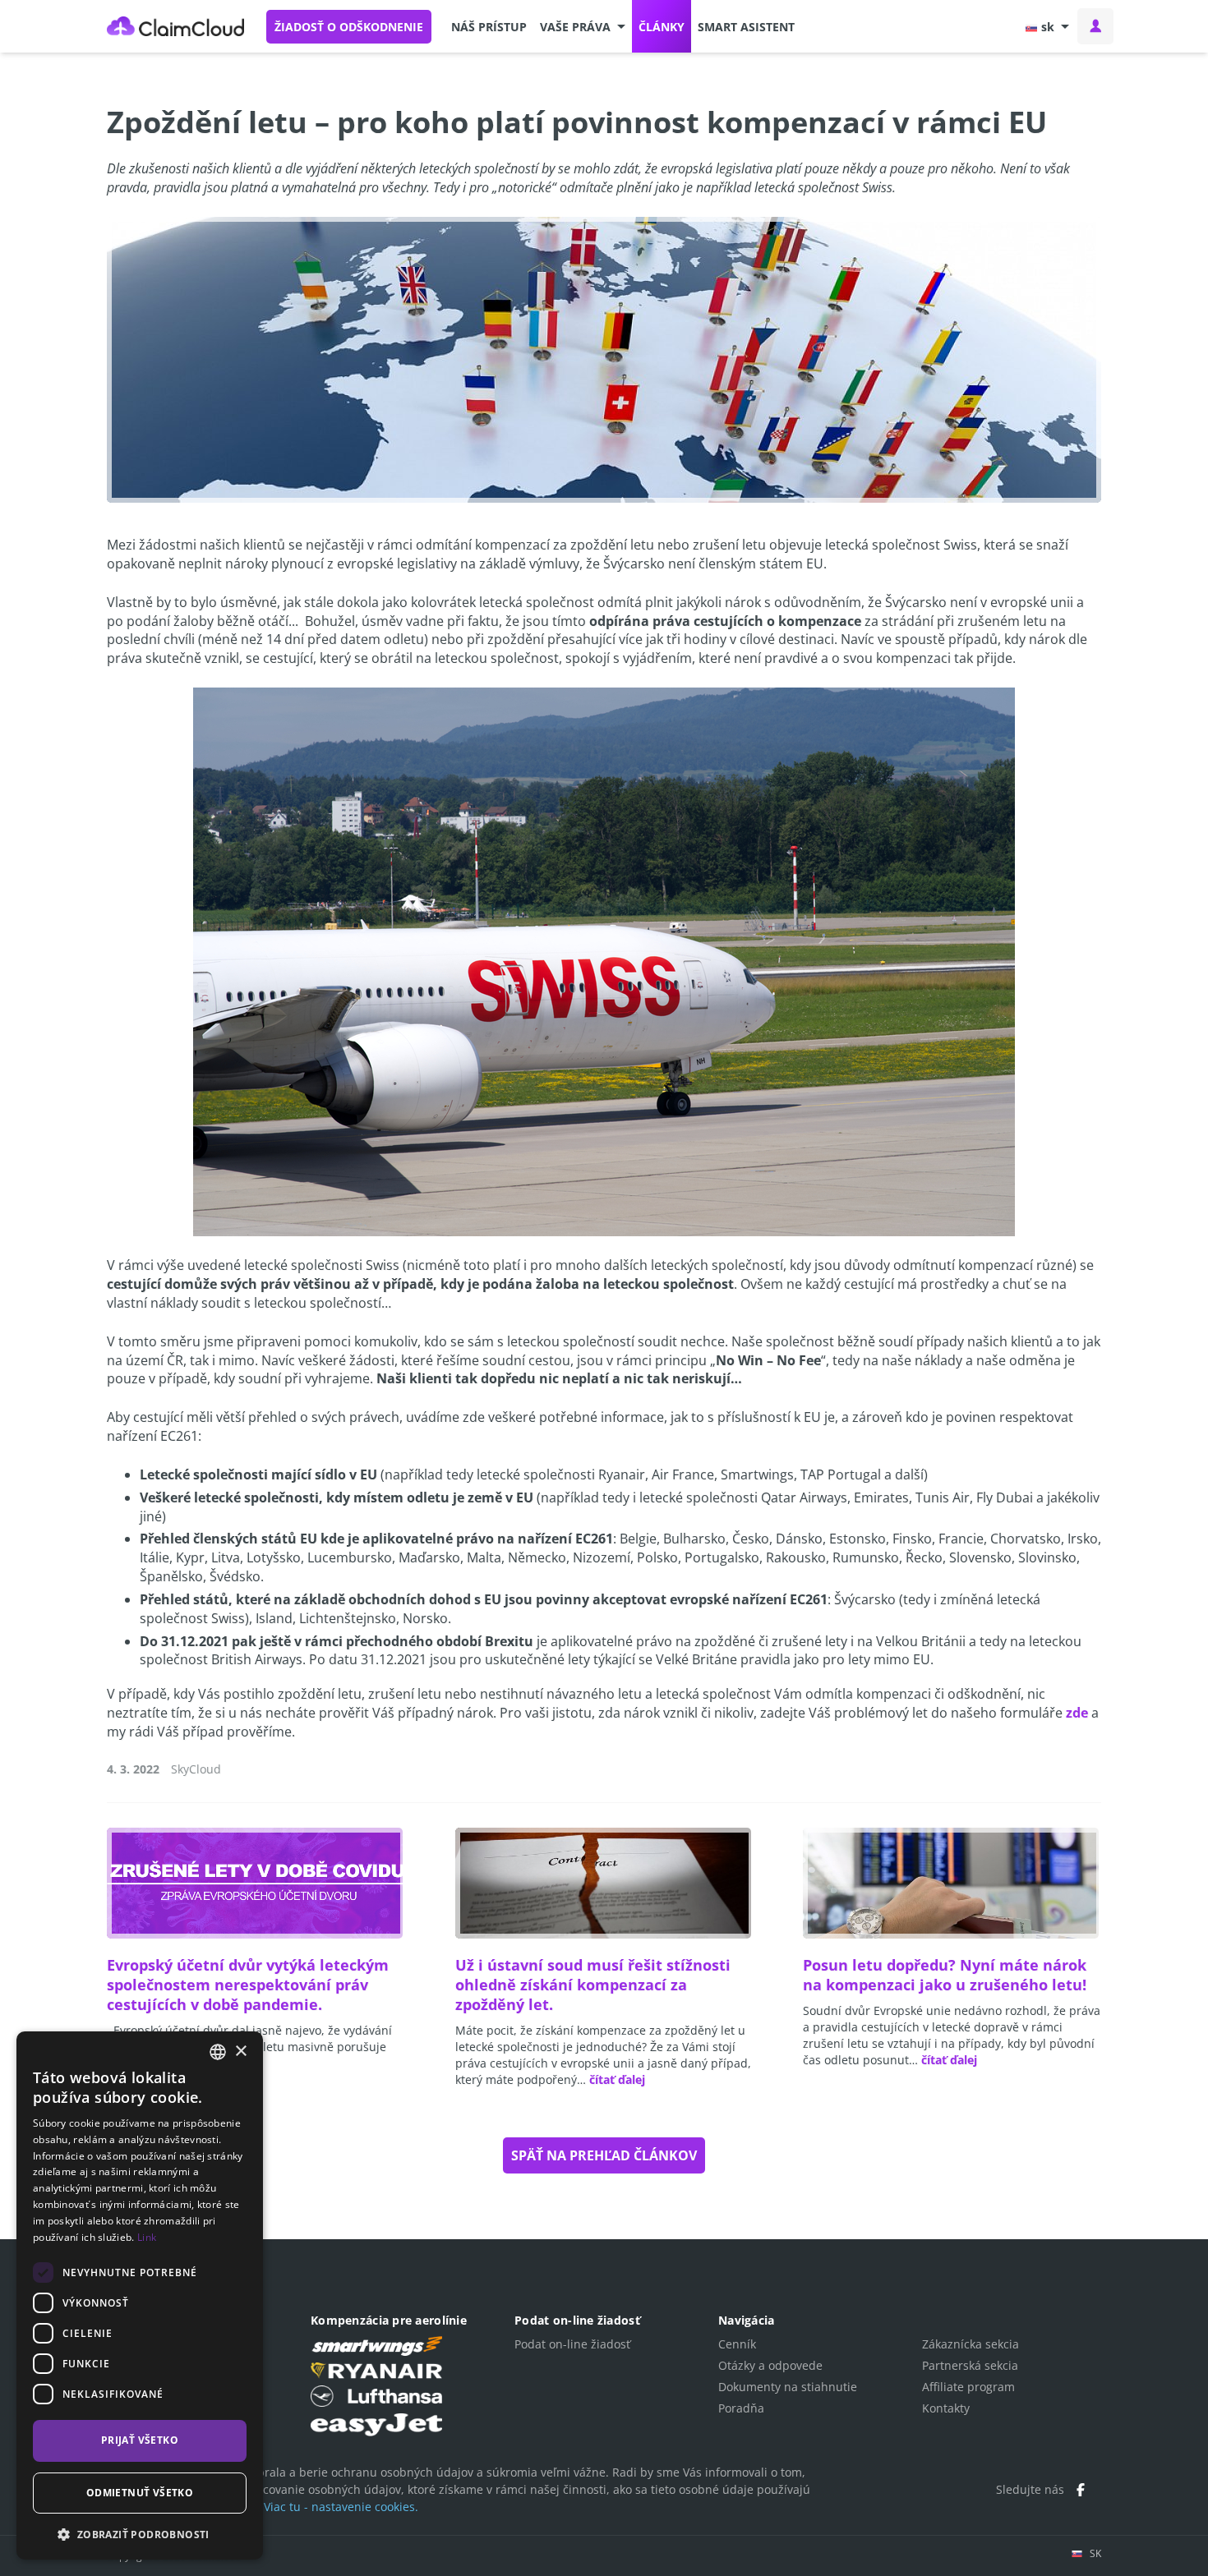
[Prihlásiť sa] (1095, 26)
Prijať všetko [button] (140, 2440)
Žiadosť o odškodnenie (349, 27)
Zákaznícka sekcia (971, 2344)
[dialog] (140, 2295)
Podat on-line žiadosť (572, 2344)
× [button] (240, 2052)
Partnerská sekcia (970, 2365)
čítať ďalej (617, 2079)
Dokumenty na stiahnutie (788, 2387)
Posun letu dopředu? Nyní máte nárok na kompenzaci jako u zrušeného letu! (945, 1975)
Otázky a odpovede (770, 2365)
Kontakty (946, 2408)
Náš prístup (489, 27)
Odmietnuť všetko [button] (140, 2493)
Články (662, 27)
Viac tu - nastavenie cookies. (341, 2507)
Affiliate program (968, 2387)
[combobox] (218, 2052)
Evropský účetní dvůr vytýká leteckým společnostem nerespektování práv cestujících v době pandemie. (248, 1985)
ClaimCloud (176, 26)
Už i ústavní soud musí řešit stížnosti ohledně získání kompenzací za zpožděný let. (593, 1985)
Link (147, 2237)
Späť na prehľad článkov (604, 2155)
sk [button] (1048, 27)
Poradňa (741, 2408)
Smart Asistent (746, 27)
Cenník (737, 2344)
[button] (583, 26)
